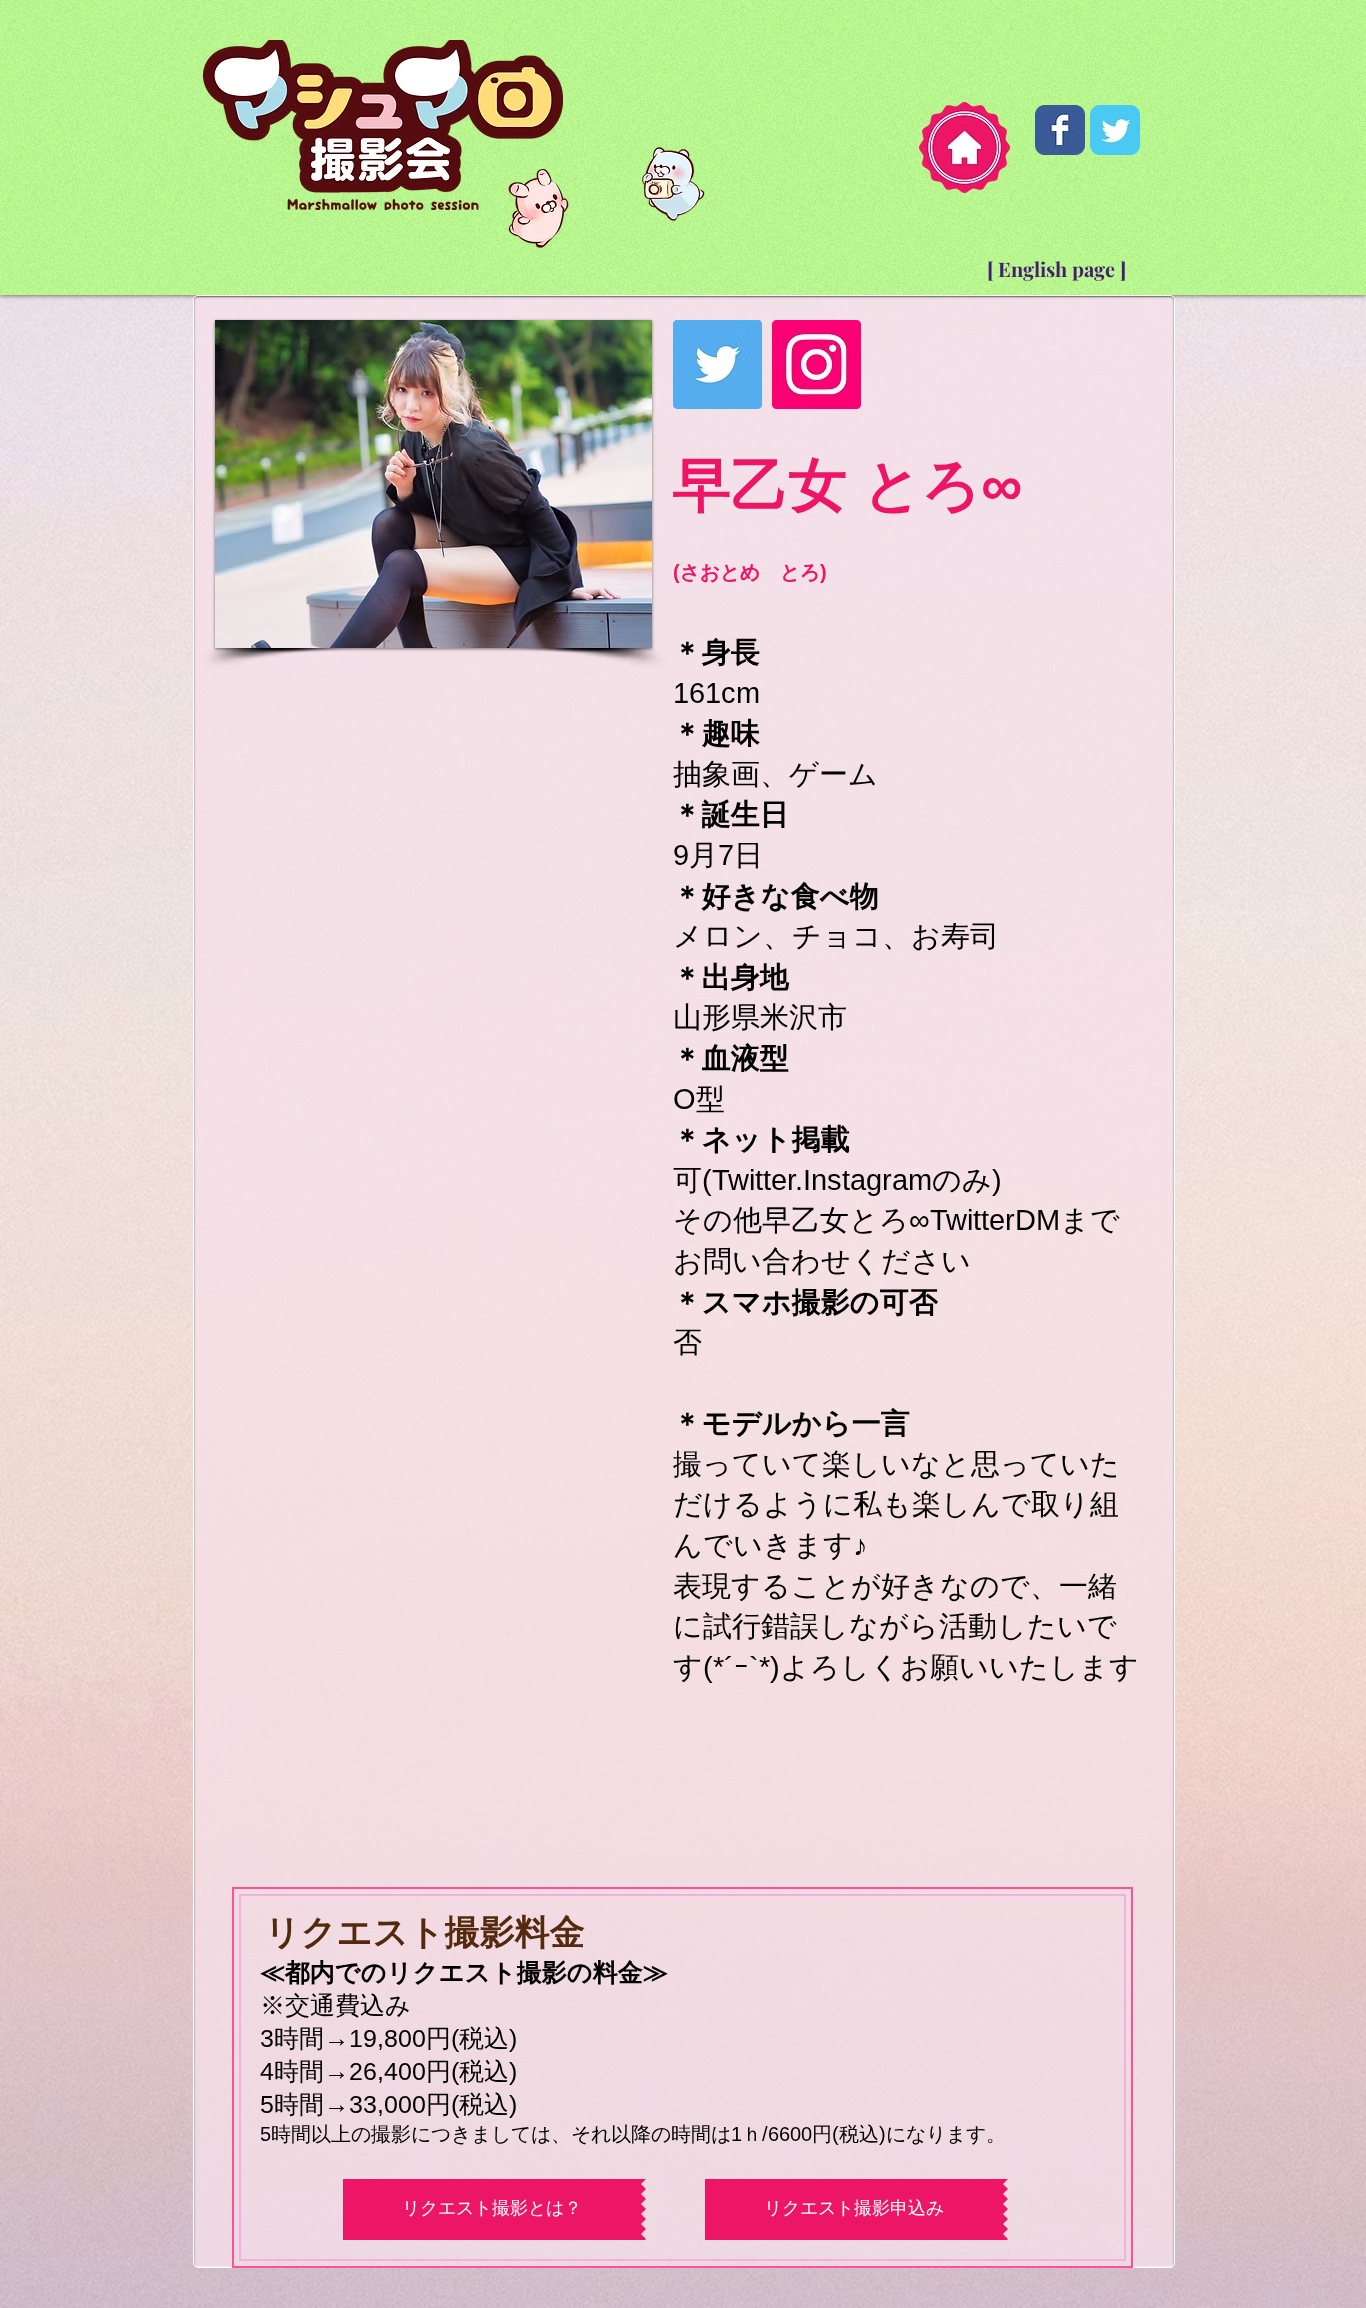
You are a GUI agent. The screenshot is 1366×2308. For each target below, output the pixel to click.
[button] (433, 465)
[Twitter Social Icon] (717, 364)
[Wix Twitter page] (1115, 130)
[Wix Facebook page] (1060, 130)
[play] (603, 593)
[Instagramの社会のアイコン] (816, 364)
